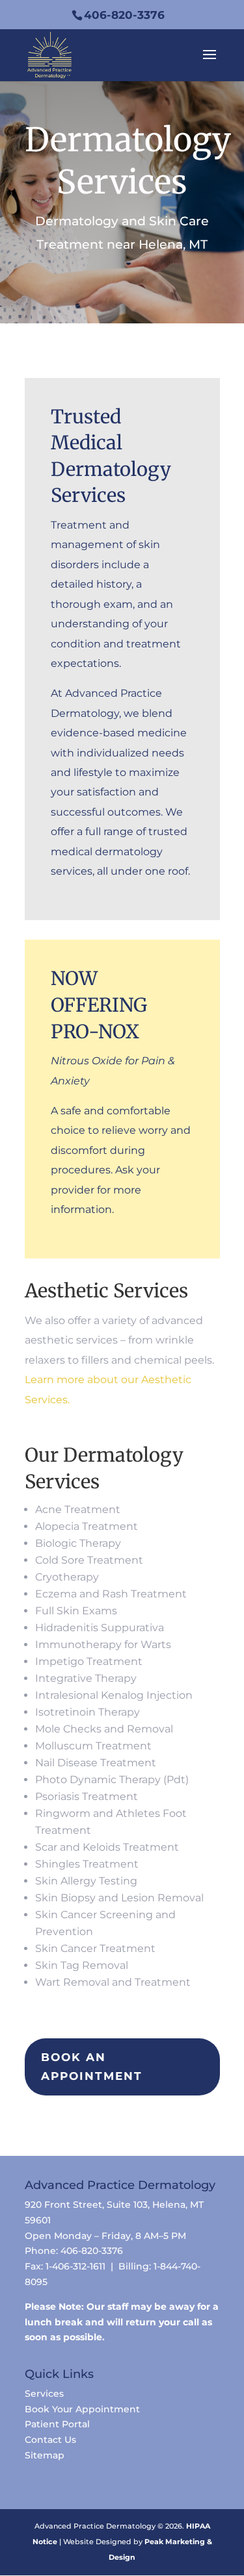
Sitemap (45, 2455)
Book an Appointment (92, 2067)
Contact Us (50, 2440)
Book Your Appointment (82, 2409)
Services (44, 2394)
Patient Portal (57, 2424)
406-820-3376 (124, 15)
